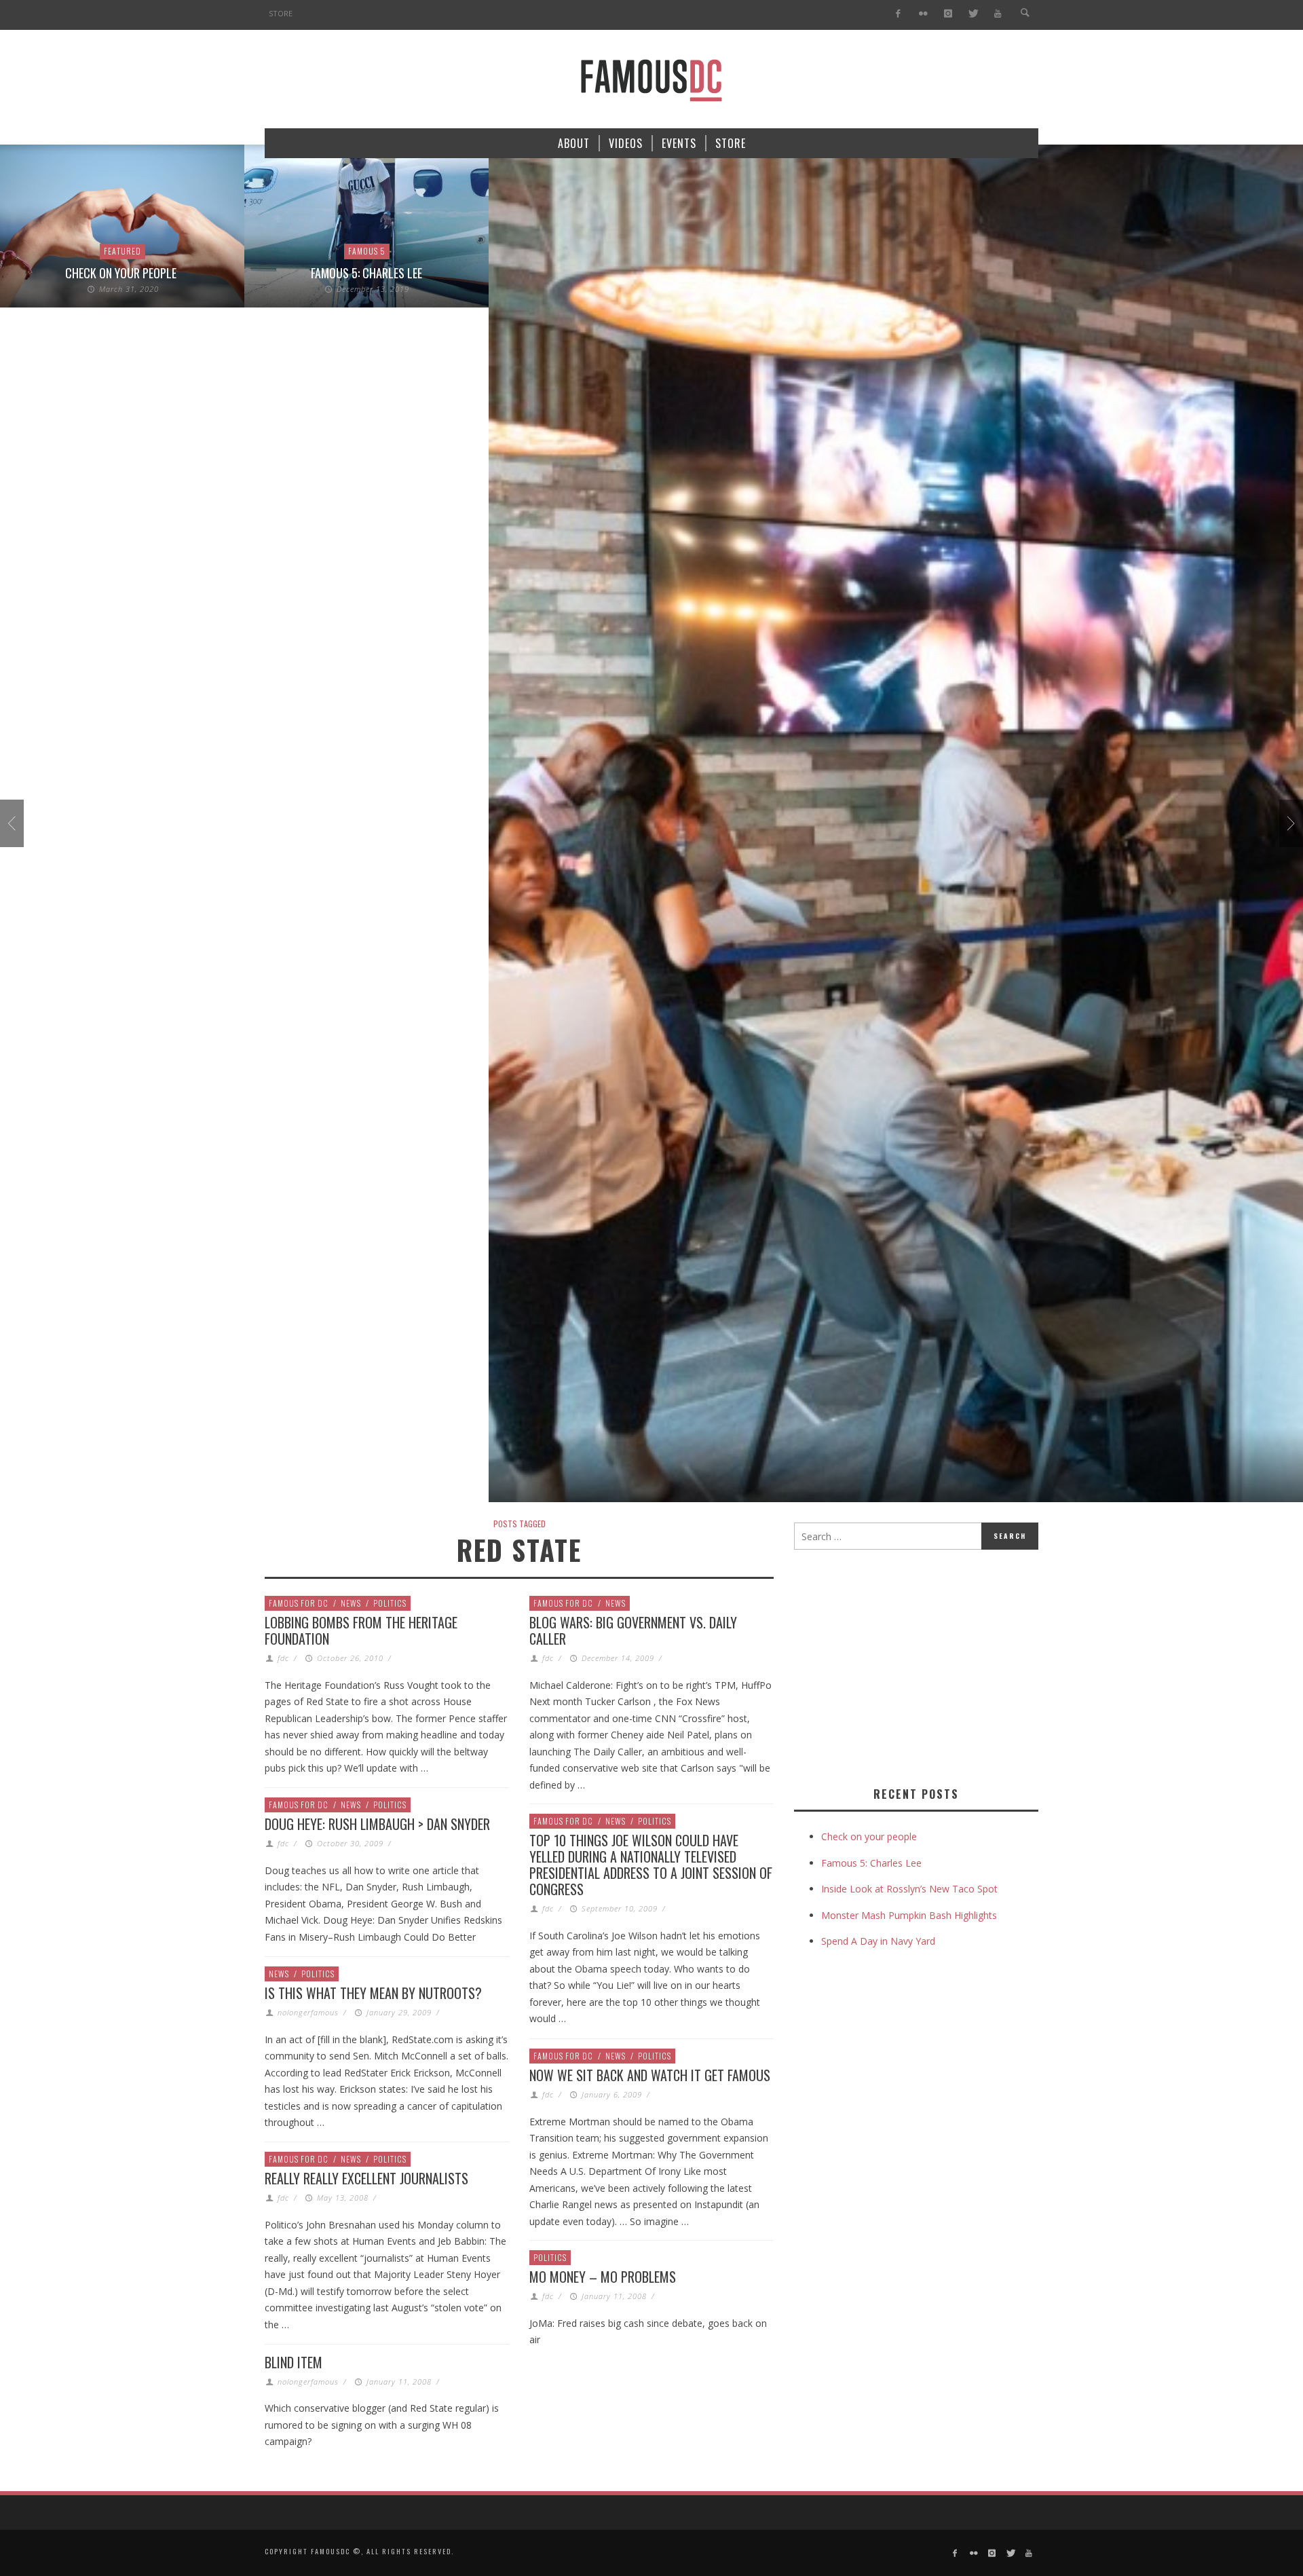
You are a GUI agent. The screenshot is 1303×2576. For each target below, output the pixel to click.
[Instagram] (948, 14)
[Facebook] (898, 14)
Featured (122, 251)
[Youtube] (998, 14)
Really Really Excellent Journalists (366, 2178)
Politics (390, 1603)
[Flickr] (923, 14)
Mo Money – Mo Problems (603, 2277)
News (351, 1603)
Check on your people (122, 273)
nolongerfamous (308, 2012)
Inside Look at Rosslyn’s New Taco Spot (909, 1889)
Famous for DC (299, 1603)
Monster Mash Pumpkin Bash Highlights (909, 1915)
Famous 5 (367, 251)
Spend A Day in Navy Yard (878, 1941)
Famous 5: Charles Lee (366, 273)
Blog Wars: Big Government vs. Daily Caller (633, 1630)
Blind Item (294, 2362)
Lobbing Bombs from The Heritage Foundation (361, 1630)
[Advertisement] (908, 1665)
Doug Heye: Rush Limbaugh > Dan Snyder (377, 1824)
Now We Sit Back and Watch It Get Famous (650, 2075)
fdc (283, 1658)
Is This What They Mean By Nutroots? (373, 1993)
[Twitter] (973, 14)
